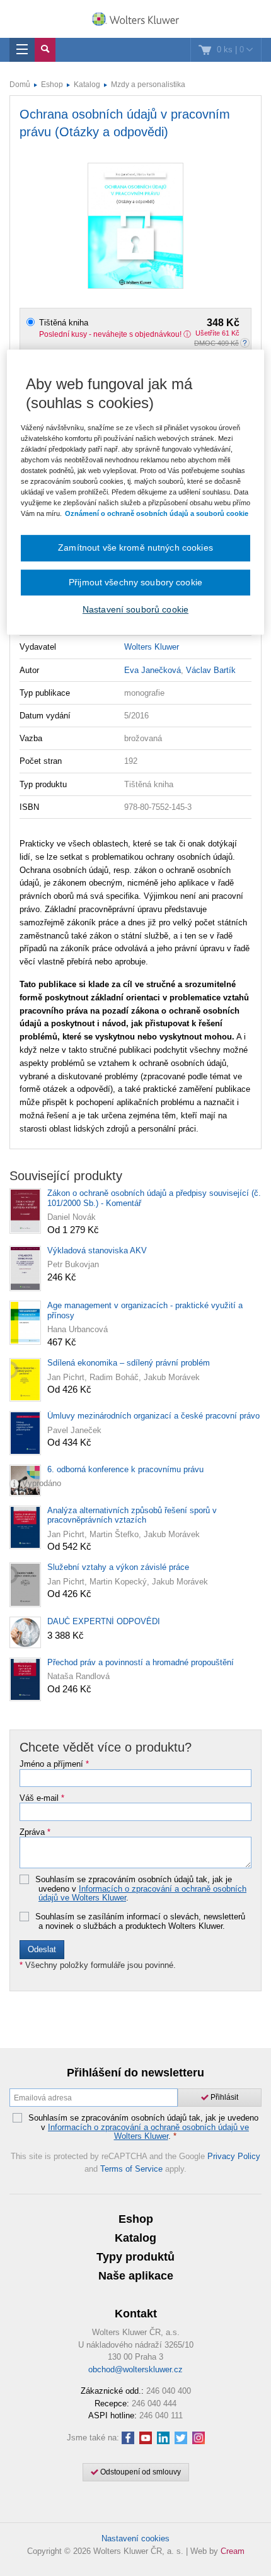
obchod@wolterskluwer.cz (135, 2369)
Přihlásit (223, 2097)
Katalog (87, 85)
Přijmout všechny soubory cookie (135, 582)
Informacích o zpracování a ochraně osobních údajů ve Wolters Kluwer (142, 1893)
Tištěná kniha (139, 323)
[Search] (45, 50)
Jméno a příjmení (54, 1764)
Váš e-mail (42, 1798)
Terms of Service (131, 2169)
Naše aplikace (136, 2276)
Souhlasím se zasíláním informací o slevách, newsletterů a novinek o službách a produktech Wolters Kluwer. (140, 1922)
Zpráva (35, 1832)
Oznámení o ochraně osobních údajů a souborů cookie (157, 513)
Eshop (52, 85)
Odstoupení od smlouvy (140, 2472)
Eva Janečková (153, 670)
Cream (233, 2551)
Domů (20, 85)
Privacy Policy (234, 2156)
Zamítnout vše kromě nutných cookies (135, 547)
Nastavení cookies (135, 2538)
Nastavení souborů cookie (135, 609)
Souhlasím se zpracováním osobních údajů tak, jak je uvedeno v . (141, 1889)
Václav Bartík (211, 670)
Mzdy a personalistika (148, 85)
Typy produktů (135, 2257)
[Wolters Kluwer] (135, 20)
